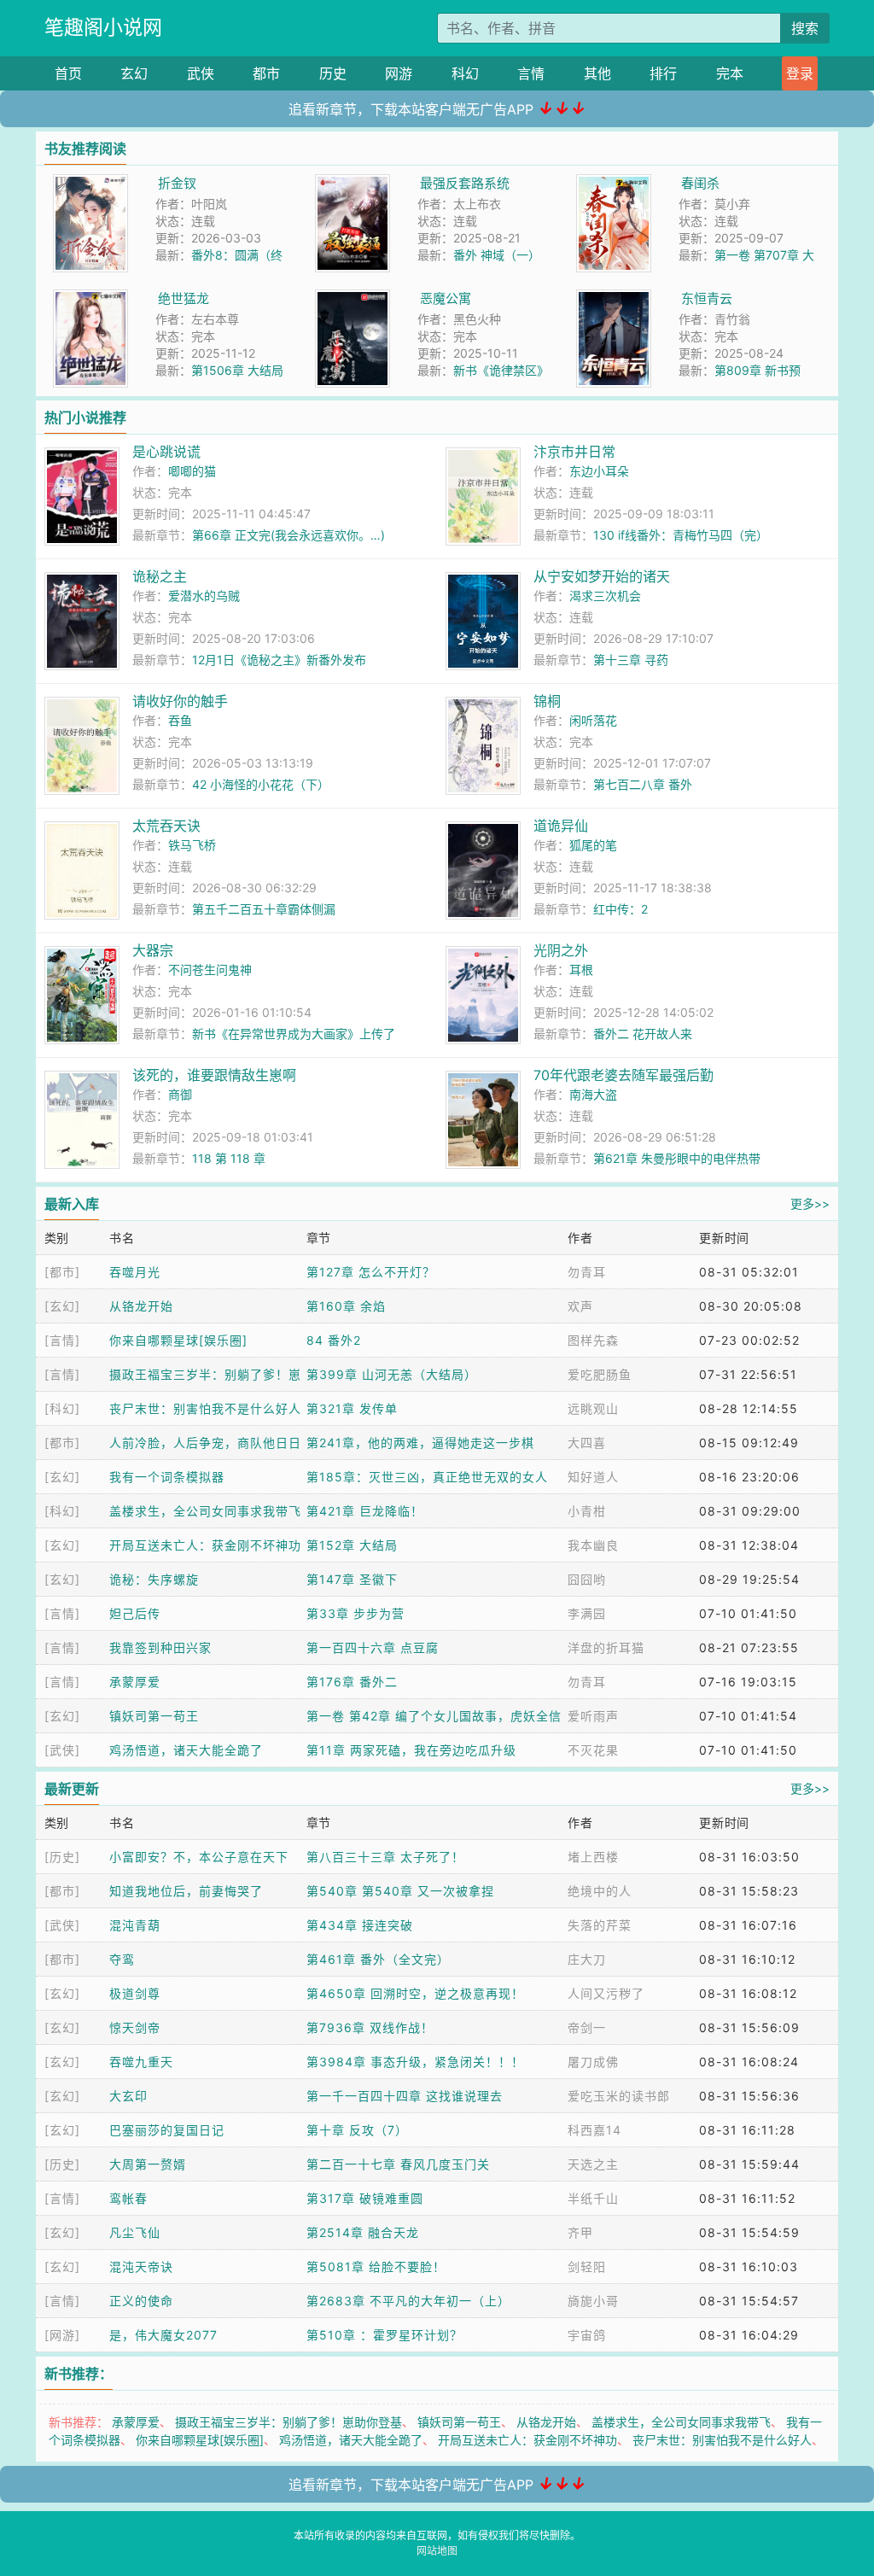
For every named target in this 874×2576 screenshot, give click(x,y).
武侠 (201, 73)
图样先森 (593, 1340)
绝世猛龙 (184, 298)
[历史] (62, 1857)
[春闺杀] (614, 183)
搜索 (805, 28)
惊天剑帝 (135, 2027)
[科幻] (62, 1408)
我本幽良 (593, 1545)
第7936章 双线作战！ (370, 2027)
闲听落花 (593, 720)
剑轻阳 (587, 2266)
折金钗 (177, 183)
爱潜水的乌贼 (204, 596)
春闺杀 (700, 183)
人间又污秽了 (606, 1993)
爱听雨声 (593, 1716)
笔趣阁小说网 (103, 27)
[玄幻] (62, 1306)
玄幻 (134, 73)
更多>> (810, 1203)
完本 (730, 73)
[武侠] (62, 1750)
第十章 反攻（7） (357, 2130)
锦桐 (547, 701)
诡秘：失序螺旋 (154, 1579)
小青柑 (587, 1511)
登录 (800, 73)
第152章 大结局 (352, 1545)
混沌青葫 (135, 1925)
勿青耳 (587, 1272)
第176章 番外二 (352, 1682)
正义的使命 (141, 2301)
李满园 (587, 1613)
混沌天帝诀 (141, 2266)
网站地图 (437, 2551)
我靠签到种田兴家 (160, 1647)
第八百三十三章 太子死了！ (385, 1857)
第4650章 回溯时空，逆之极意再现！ (415, 1993)
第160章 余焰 (346, 1306)
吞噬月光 (135, 1272)
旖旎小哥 (593, 2301)
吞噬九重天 (141, 2062)
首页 (68, 73)
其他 (597, 73)
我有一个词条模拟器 (167, 1477)
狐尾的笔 (593, 845)
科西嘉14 (594, 2130)
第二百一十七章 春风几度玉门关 (398, 2164)
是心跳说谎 (166, 452)
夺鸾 (122, 1959)
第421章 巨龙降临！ (365, 1511)
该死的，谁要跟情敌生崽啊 (214, 1075)
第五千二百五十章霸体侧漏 (264, 909)
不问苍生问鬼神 (210, 970)
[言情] (62, 1340)
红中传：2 (621, 909)
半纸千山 (593, 2198)
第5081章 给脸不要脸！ (376, 2266)
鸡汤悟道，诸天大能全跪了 (186, 1750)
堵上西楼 (593, 1857)
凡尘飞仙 (135, 2232)
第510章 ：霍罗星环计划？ (385, 2335)
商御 (180, 1094)
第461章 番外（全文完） (378, 1959)
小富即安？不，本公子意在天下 (199, 1857)
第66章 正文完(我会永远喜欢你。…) (288, 535)
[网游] (62, 2335)
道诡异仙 (561, 826)
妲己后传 (135, 1613)
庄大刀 (587, 1959)
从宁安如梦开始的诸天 (602, 576)
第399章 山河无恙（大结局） (392, 1374)
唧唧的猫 (192, 471)
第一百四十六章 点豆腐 (373, 1647)
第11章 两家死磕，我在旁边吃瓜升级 (411, 1750)
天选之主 (593, 2164)
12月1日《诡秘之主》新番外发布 (279, 660)
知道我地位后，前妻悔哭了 (186, 1891)
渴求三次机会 (605, 596)
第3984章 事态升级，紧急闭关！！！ (415, 2062)
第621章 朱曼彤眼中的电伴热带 (677, 1158)
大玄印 (128, 2096)
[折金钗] (90, 183)
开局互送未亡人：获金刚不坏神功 (205, 1545)
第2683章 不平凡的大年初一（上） (408, 2301)
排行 (663, 73)
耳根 (581, 970)
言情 (531, 73)
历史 (333, 73)
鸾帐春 (128, 2198)
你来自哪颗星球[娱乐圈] (178, 1340)
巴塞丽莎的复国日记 (167, 2130)
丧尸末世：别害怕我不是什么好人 (205, 1408)
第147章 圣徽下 (352, 1579)
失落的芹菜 (600, 1925)
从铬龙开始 (141, 1306)
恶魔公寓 (446, 298)
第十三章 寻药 (631, 660)
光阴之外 (561, 950)
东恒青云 (707, 298)
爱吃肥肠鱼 (600, 1374)
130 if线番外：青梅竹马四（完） (681, 535)
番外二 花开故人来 (643, 1034)
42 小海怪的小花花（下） (261, 784)
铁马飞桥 (192, 845)
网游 (399, 73)
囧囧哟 (587, 1579)
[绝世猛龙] (90, 298)
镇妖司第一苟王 (154, 1716)
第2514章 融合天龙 (363, 2232)
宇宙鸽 (587, 2335)
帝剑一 (587, 2027)
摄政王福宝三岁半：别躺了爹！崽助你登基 (288, 2422)
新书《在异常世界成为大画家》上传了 (294, 1034)
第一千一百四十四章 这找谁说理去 (405, 2096)
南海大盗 (593, 1094)
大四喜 (587, 1443)
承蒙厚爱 (135, 1682)
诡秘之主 (160, 576)
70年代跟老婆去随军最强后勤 (623, 1075)
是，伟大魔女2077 (163, 2335)
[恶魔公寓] (353, 298)
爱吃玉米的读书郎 (619, 2096)
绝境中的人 (600, 1891)
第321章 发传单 (352, 1408)
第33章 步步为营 (355, 1613)
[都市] (62, 1272)
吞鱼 (180, 720)
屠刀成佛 (593, 2062)
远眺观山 (593, 1408)
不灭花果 (593, 1750)
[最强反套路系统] (353, 183)
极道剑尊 (135, 1993)
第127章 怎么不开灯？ (371, 1272)
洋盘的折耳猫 (606, 1647)
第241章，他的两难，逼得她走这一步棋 (420, 1443)
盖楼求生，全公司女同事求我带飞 (205, 1511)
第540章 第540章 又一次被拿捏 (400, 1891)
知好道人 (593, 1477)
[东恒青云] (614, 298)
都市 (266, 73)
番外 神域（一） (497, 255)
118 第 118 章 (229, 1158)
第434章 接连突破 (360, 1925)
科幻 (465, 73)
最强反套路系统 (465, 183)
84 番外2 (334, 1340)
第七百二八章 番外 (643, 784)
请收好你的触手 (180, 701)
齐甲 (580, 2232)
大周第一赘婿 (148, 2164)
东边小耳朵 (599, 471)
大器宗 (153, 950)
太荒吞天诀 (166, 826)
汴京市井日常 (574, 452)
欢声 (580, 1306)
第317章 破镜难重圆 (365, 2198)
